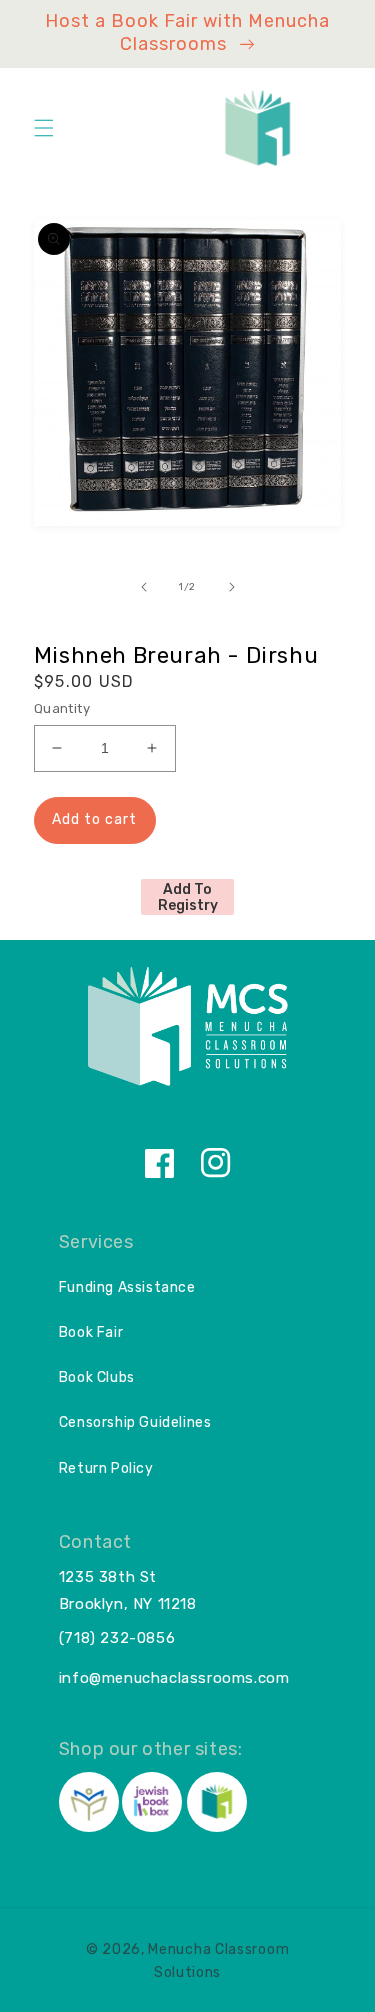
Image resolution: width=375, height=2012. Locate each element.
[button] (44, 128)
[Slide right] (232, 587)
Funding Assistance (127, 1287)
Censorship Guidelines (135, 1422)
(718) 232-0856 (117, 1638)
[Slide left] (144, 587)
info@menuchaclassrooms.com (174, 1678)
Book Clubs (97, 1377)
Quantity (62, 708)
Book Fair (91, 1332)
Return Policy (106, 1468)
